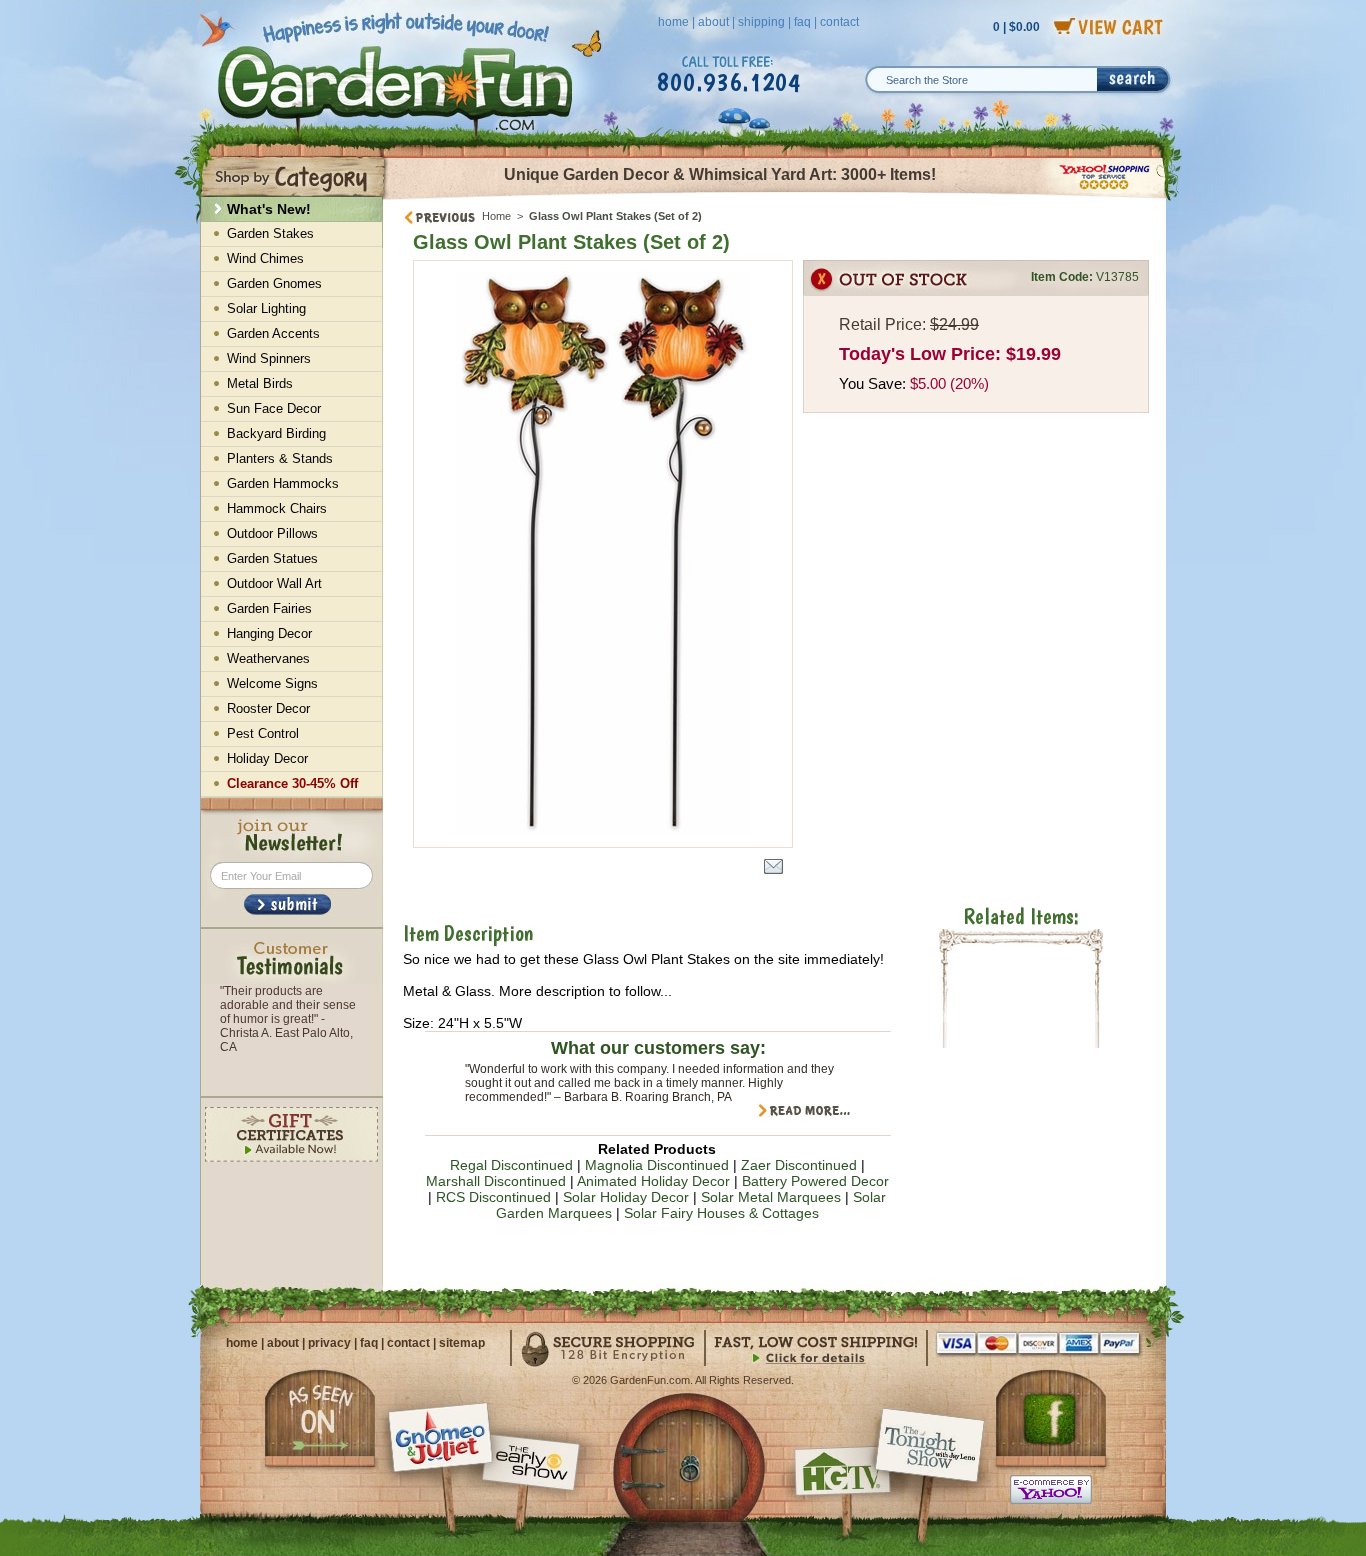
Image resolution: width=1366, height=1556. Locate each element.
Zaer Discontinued (799, 1165)
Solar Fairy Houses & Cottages (721, 1213)
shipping (761, 22)
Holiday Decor (267, 758)
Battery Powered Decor (815, 1181)
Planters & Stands (280, 458)
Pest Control (263, 733)
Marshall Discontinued (496, 1181)
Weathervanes (268, 658)
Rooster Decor (268, 708)
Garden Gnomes (274, 283)
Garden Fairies (269, 608)
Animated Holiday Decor (653, 1181)
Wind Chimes (265, 258)
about (713, 22)
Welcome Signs (272, 683)
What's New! (269, 209)
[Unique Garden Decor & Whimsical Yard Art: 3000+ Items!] (775, 198)
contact (839, 22)
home (673, 22)
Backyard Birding (276, 433)
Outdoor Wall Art (274, 583)
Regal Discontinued (511, 1165)
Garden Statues (272, 558)
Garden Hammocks (283, 483)
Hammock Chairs (277, 508)
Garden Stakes (270, 233)
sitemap (462, 1343)
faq (802, 22)
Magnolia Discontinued (657, 1165)
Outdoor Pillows (272, 533)
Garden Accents (273, 333)
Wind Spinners (269, 358)
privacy (329, 1343)
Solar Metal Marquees (771, 1197)
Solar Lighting (266, 308)
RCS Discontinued (493, 1197)
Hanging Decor (269, 633)
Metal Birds (260, 383)
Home (496, 216)
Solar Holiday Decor (626, 1197)
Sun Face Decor (274, 408)
